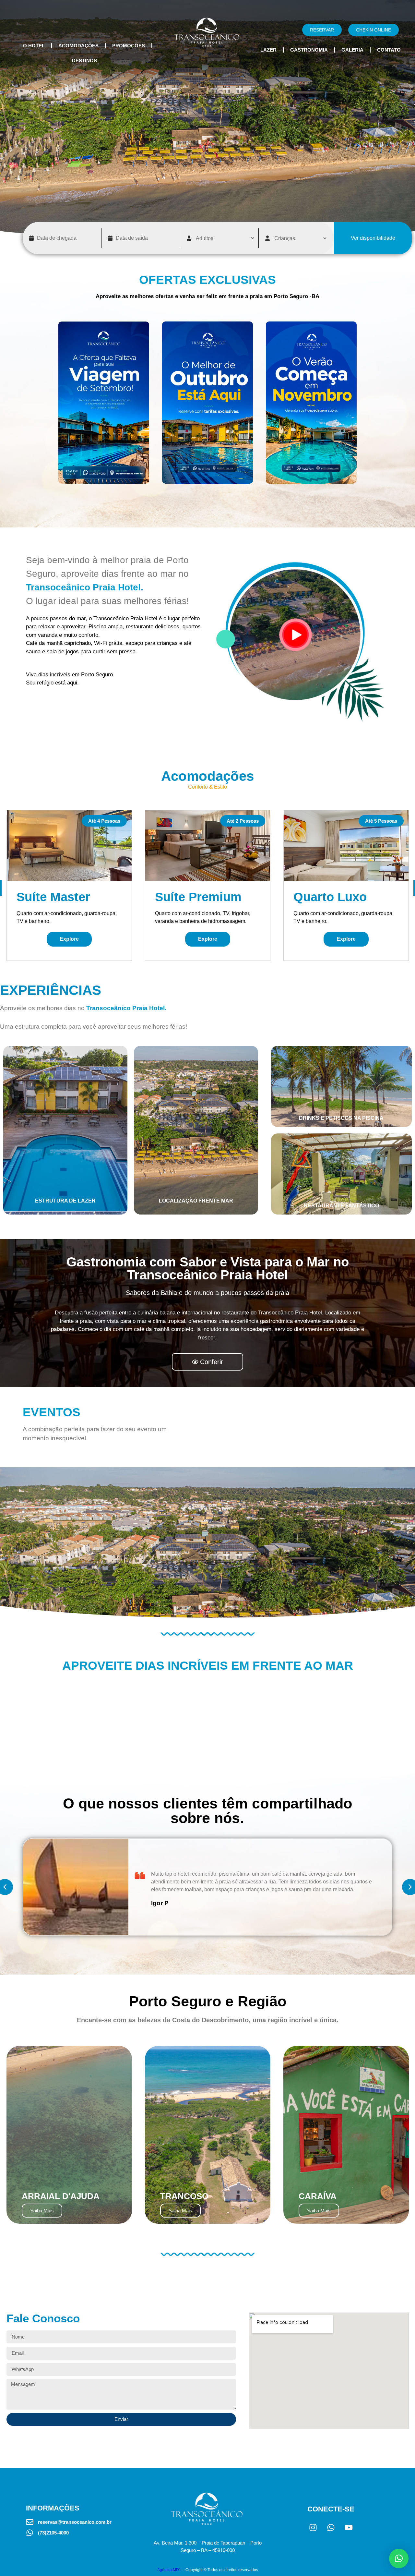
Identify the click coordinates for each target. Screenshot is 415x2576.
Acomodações (78, 46)
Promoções (129, 46)
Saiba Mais (42, 2211)
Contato (389, 50)
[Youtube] (349, 2527)
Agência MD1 (169, 2570)
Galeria (352, 50)
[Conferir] (104, 403)
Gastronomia (309, 50)
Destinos (84, 60)
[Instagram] (313, 2527)
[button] (399, 2558)
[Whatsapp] (331, 2527)
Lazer (268, 50)
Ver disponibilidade (373, 238)
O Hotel (34, 46)
